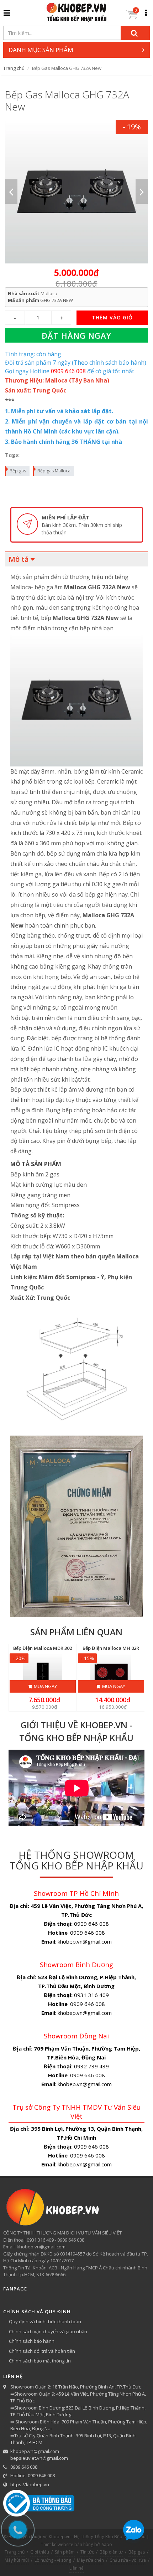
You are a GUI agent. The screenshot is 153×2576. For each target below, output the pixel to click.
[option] (77, 192)
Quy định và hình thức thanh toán (45, 2321)
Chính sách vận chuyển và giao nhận (48, 2331)
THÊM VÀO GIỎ (112, 317)
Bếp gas (18, 471)
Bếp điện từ (111, 2552)
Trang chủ (14, 68)
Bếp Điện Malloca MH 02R (111, 1648)
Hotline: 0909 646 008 (33, 2475)
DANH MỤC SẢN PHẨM (41, 50)
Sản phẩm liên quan (76, 1632)
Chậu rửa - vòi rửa (128, 2560)
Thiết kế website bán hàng (67, 2544)
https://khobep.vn (30, 2484)
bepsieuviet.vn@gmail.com (39, 2458)
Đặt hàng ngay (76, 335)
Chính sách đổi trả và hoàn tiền (42, 2351)
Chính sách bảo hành (32, 2341)
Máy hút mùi (17, 2560)
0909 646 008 (24, 2467)
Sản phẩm (65, 2552)
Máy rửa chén (90, 2560)
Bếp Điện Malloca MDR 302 (43, 1648)
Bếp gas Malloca (54, 471)
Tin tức (87, 2552)
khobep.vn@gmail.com (35, 2451)
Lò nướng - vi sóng (53, 2560)
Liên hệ (76, 2568)
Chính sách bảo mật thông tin (40, 2361)
